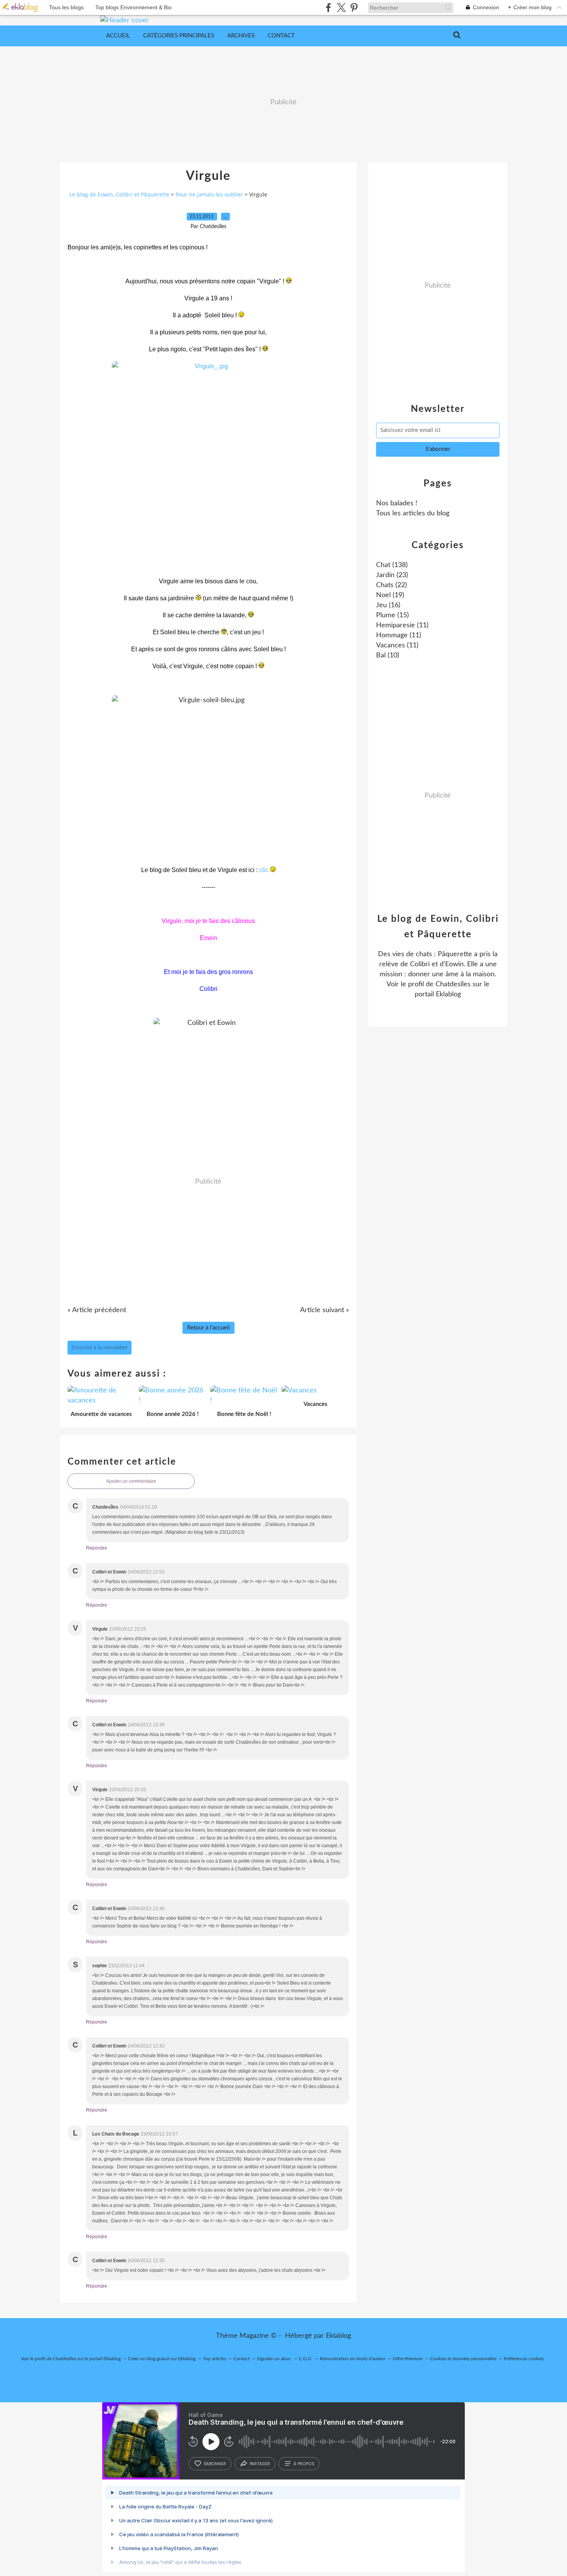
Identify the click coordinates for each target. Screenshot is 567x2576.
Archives (241, 36)
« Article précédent (97, 1310)
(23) (392, 575)
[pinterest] (354, 8)
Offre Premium (408, 2359)
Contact (281, 36)
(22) (391, 585)
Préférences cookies (524, 2359)
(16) (388, 605)
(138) (392, 565)
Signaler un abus (274, 2359)
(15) (392, 615)
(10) (388, 655)
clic (265, 870)
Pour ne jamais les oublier (209, 194)
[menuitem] (118, 36)
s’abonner (215, 2464)
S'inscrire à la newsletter (100, 1348)
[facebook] (328, 8)
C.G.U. (306, 2359)
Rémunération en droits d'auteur (353, 2359)
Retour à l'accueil (208, 1328)
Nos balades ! (397, 503)
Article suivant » (325, 1310)
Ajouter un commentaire (131, 1481)
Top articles (214, 2359)
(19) (390, 595)
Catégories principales (179, 36)
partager (260, 2464)
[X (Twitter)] (341, 8)
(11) (402, 625)
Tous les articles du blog (413, 513)
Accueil (118, 36)
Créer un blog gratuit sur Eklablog (162, 2359)
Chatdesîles (453, 984)
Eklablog (338, 2336)
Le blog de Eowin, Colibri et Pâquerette (119, 194)
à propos (304, 2464)
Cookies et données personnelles (463, 2359)
